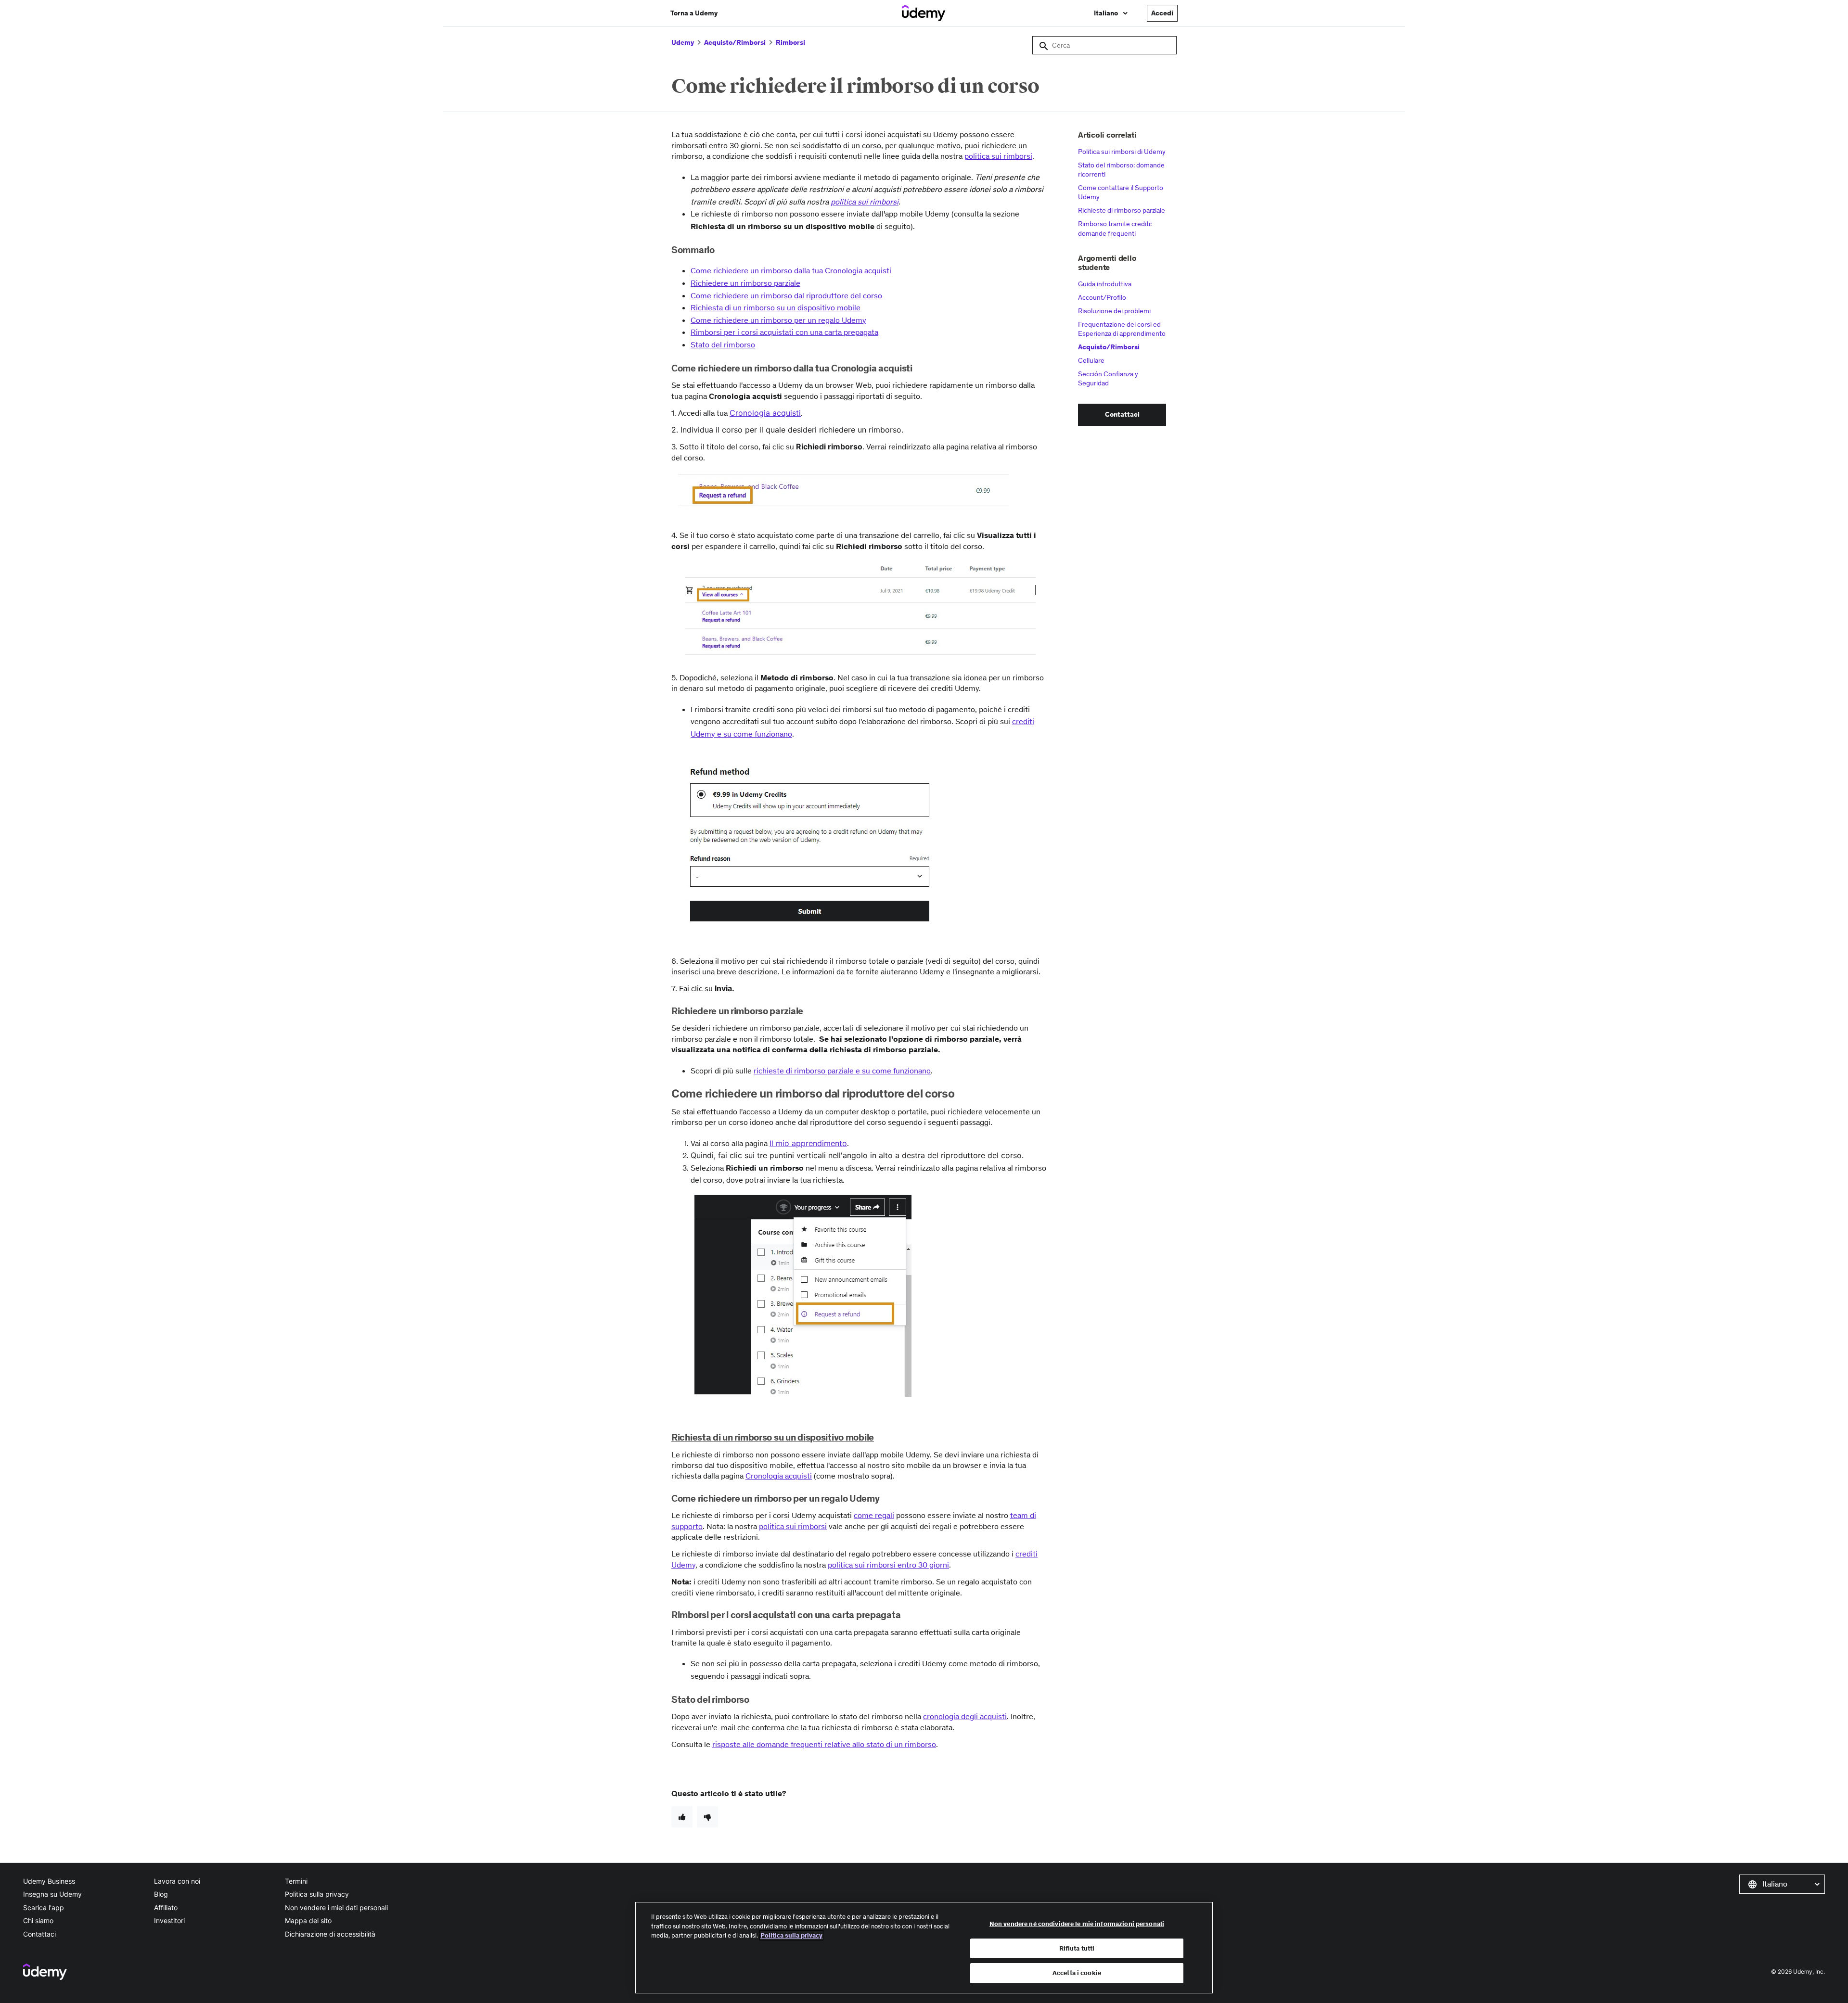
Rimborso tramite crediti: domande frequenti (1115, 229)
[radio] (682, 1817)
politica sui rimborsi (998, 156)
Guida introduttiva (1105, 284)
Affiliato (166, 1907)
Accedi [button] (1162, 13)
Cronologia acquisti (765, 413)
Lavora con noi (177, 1881)
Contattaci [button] (1122, 414)
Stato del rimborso (723, 344)
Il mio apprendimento (808, 1143)
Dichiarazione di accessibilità (330, 1934)
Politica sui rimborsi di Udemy (1122, 152)
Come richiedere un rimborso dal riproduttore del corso (786, 295)
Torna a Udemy (694, 13)
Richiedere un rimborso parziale (745, 283)
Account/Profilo (1102, 297)
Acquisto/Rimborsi (735, 42)
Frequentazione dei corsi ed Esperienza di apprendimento (1122, 329)
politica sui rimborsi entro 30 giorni (888, 1565)
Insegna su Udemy (52, 1894)
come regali (874, 1515)
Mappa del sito (308, 1920)
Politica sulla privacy (317, 1894)
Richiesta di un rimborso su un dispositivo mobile (776, 307)
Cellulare (1091, 360)
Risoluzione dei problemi (1114, 311)
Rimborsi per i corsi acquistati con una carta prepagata (784, 332)
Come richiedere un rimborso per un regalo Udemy (778, 320)
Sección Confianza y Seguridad (1108, 379)
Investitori (169, 1920)
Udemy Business (49, 1881)
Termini (296, 1881)
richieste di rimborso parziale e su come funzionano (842, 1071)
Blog (161, 1894)
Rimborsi (790, 42)
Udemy (683, 42)
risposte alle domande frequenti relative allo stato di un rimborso (824, 1744)
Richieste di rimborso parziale (1122, 210)
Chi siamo (38, 1920)
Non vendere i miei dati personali (336, 1907)
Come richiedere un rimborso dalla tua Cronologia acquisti (791, 270)
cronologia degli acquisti (965, 1716)
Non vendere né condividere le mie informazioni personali (1077, 1924)
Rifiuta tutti (1077, 1948)
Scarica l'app (44, 1907)
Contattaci (39, 1934)
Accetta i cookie (1077, 1973)
